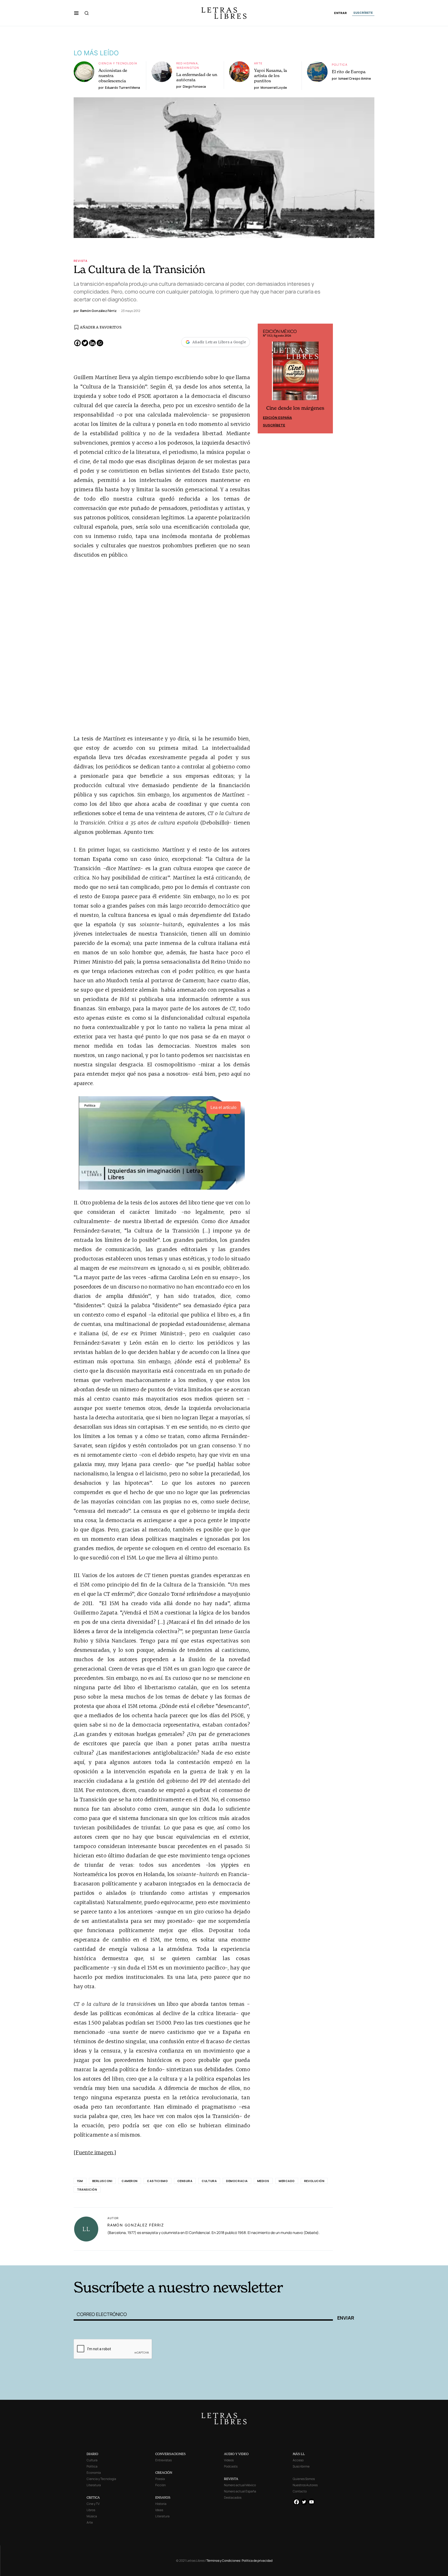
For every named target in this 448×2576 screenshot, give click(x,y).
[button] (76, 13)
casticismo (157, 2181)
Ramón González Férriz (136, 2225)
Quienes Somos (304, 2479)
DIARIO (92, 2454)
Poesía (160, 2479)
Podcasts (231, 2466)
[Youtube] (311, 2502)
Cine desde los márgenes (295, 408)
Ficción (160, 2485)
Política (340, 64)
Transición (87, 2189)
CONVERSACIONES (170, 2454)
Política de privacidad (257, 2561)
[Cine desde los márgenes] (295, 373)
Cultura (209, 2181)
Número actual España (240, 2491)
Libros (91, 2510)
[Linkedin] (92, 343)
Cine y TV (93, 2504)
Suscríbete (274, 425)
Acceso (298, 2460)
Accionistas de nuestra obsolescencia (113, 76)
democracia (237, 2181)
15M (80, 2181)
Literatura (94, 2485)
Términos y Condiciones (223, 2561)
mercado (287, 2181)
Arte (258, 63)
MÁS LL (299, 2454)
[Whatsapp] (100, 343)
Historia (161, 2504)
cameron (130, 2181)
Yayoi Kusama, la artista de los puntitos (271, 76)
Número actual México (240, 2485)
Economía (94, 2473)
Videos (229, 2460)
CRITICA (93, 2497)
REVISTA (231, 2479)
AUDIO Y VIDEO (236, 2454)
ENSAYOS (163, 2497)
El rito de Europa (349, 72)
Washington (188, 68)
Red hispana (187, 63)
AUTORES (294, 2257)
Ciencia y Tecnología (118, 63)
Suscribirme (301, 2466)
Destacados (233, 2497)
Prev (264, 379)
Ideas (159, 2510)
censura (185, 2181)
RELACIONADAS (144, 2257)
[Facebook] (77, 343)
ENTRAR (341, 13)
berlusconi (102, 2181)
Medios (263, 2181)
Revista (81, 261)
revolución (314, 2181)
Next (326, 379)
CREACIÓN (164, 2473)
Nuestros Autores (305, 2485)
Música (92, 2516)
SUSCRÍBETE (363, 13)
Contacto (300, 2491)
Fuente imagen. (95, 2152)
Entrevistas (163, 2460)
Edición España (277, 418)
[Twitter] (85, 343)
